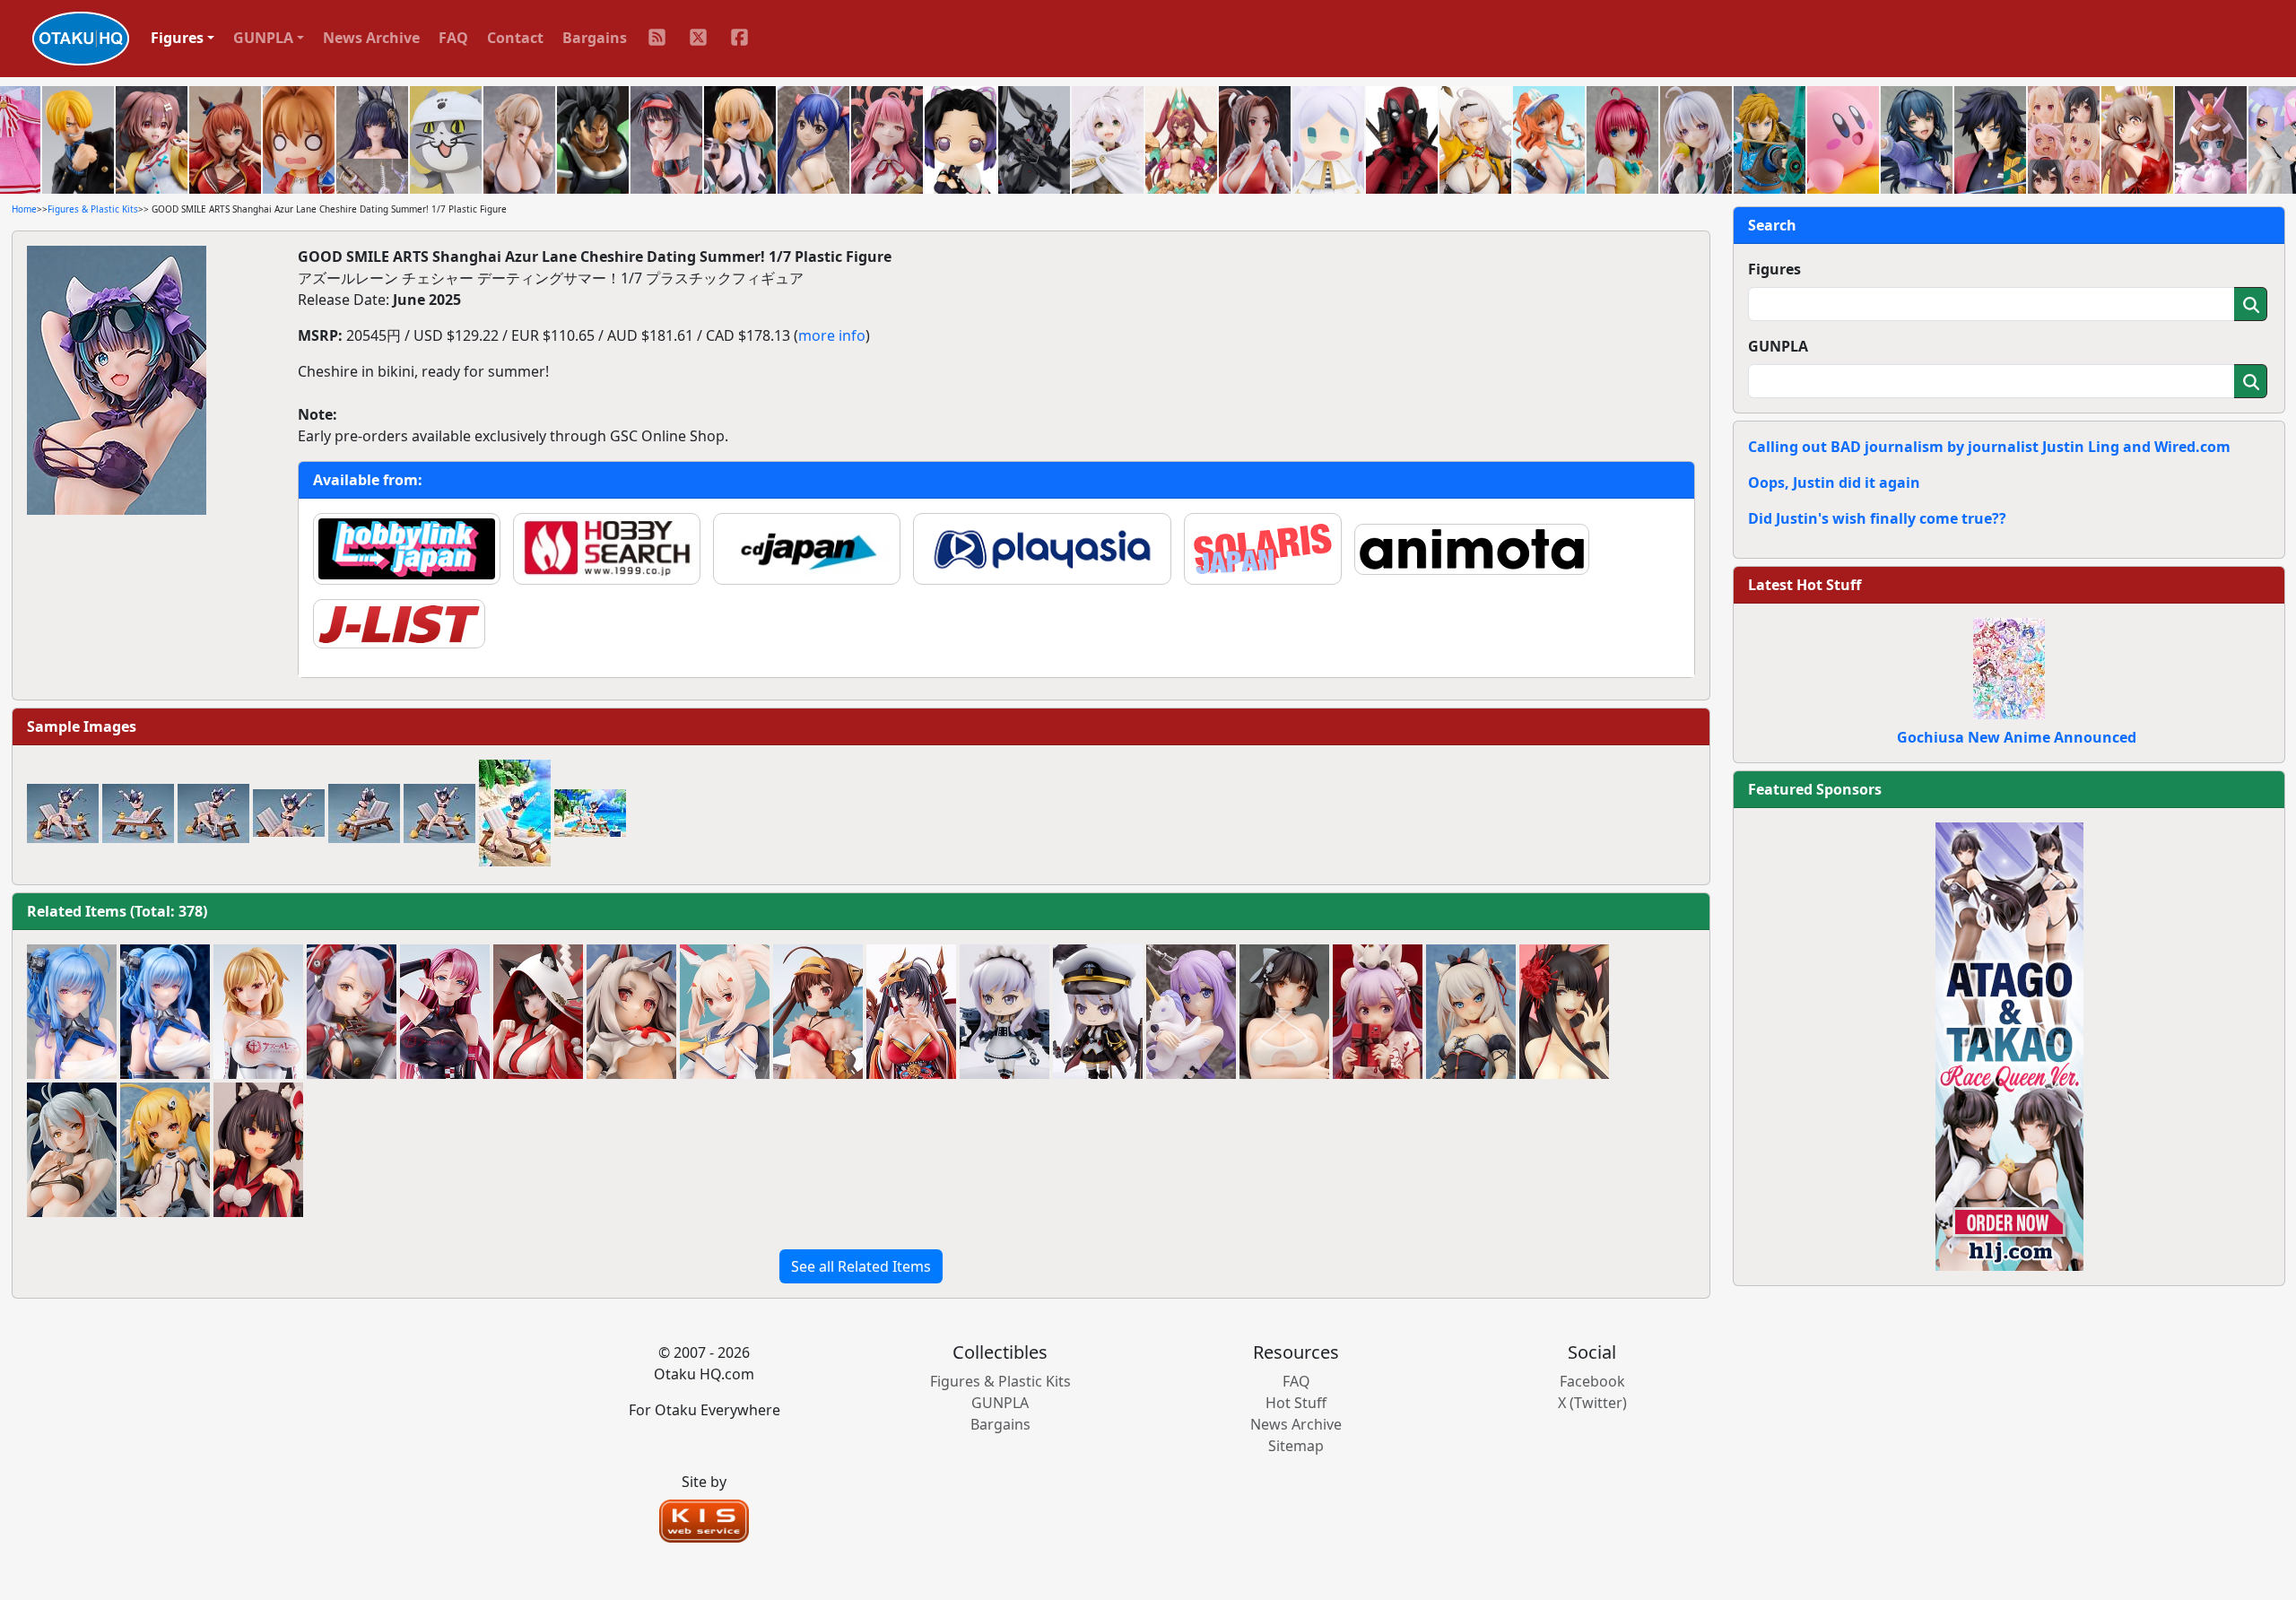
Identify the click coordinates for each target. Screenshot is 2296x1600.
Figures (1774, 269)
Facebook (1592, 1381)
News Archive (371, 38)
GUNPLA (1778, 346)
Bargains (595, 38)
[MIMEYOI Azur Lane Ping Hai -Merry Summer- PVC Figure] (818, 1012)
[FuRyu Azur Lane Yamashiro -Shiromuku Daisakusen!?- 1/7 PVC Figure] (538, 1012)
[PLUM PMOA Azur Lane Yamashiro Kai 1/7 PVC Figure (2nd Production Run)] (258, 1150)
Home (24, 209)
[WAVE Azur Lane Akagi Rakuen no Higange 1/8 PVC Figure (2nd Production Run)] (1564, 1012)
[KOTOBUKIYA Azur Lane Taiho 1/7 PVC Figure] (911, 1012)
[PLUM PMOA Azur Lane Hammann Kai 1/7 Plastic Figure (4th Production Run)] (1471, 1012)
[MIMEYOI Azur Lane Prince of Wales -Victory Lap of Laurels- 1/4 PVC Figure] (258, 1012)
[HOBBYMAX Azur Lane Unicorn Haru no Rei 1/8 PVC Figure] (1378, 1012)
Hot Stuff (1296, 1403)
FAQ (453, 38)
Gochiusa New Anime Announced (2017, 737)
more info (832, 335)
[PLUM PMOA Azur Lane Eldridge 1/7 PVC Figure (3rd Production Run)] (165, 1150)
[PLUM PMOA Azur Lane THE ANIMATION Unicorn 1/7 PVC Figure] (1191, 1012)
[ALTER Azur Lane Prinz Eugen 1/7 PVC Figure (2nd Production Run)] (352, 1012)
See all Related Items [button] (861, 1266)
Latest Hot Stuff (1805, 585)
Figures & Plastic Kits (93, 209)
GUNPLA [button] (263, 38)
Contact (515, 38)
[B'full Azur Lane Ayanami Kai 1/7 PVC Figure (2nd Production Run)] (725, 1012)
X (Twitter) (1592, 1403)
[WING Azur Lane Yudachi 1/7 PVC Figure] (631, 1012)
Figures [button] (177, 38)
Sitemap (1296, 1446)
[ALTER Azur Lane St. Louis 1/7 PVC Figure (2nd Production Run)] (165, 1012)
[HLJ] (2009, 1045)
